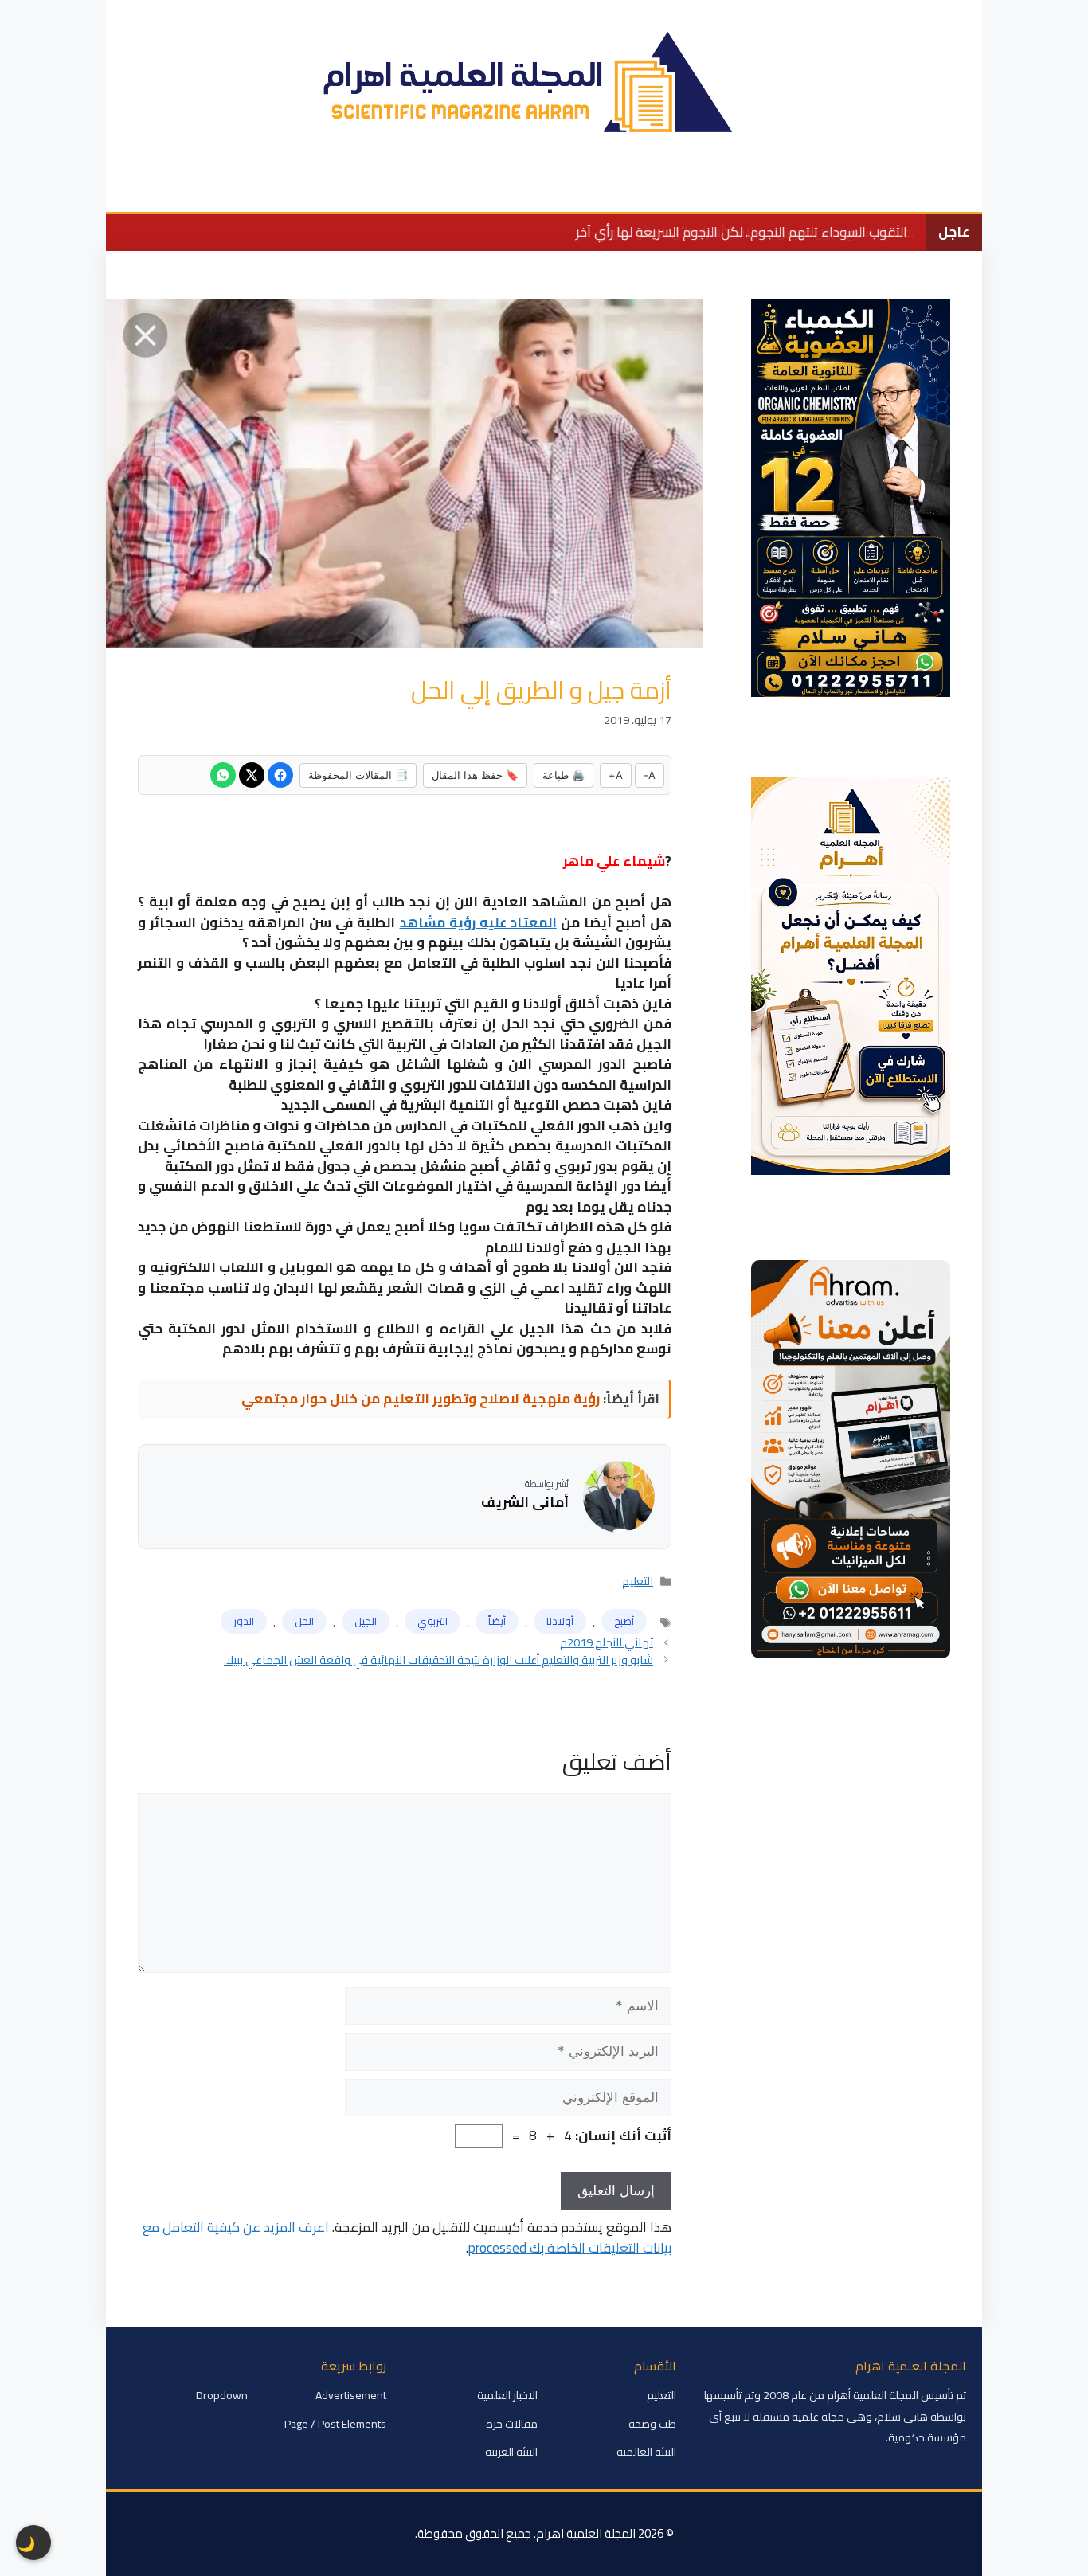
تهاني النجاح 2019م (607, 1642)
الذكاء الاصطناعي (315, 188)
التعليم (652, 188)
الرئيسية (912, 188)
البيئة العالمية (732, 188)
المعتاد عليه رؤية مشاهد (478, 922)
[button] (128, 188)
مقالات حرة (512, 2424)
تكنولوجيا (495, 188)
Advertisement (351, 2395)
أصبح (624, 1621)
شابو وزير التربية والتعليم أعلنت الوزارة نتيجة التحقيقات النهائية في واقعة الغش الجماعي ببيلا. (438, 1660)
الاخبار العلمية (829, 188)
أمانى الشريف (525, 1503)
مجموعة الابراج (203, 188)
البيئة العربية (511, 2452)
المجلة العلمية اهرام (586, 2533)
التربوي (432, 1621)
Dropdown (222, 2395)
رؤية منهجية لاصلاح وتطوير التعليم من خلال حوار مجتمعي (421, 1399)
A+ (616, 775)
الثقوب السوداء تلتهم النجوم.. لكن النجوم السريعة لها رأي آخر (741, 232)
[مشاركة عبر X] (252, 775)
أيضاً (497, 1621)
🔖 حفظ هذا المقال (475, 775)
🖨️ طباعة (564, 775)
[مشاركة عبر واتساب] (223, 775)
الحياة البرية (577, 188)
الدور (244, 1621)
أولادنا (560, 1621)
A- (650, 775)
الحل (304, 1621)
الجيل (366, 1621)
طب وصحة (416, 188)
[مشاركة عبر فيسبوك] (280, 775)
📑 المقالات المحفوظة (358, 775)
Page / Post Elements (335, 2424)
